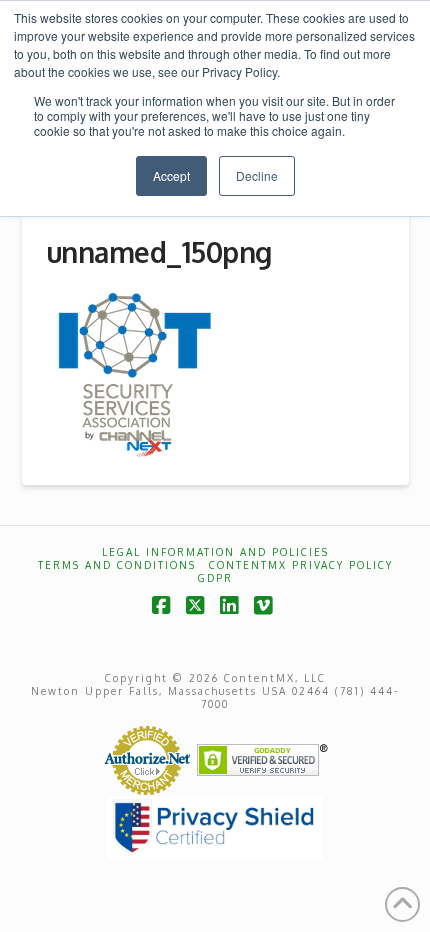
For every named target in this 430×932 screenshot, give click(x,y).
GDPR (215, 578)
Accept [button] (171, 175)
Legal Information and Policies (215, 552)
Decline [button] (257, 175)
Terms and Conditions (117, 565)
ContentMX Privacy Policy (301, 565)
